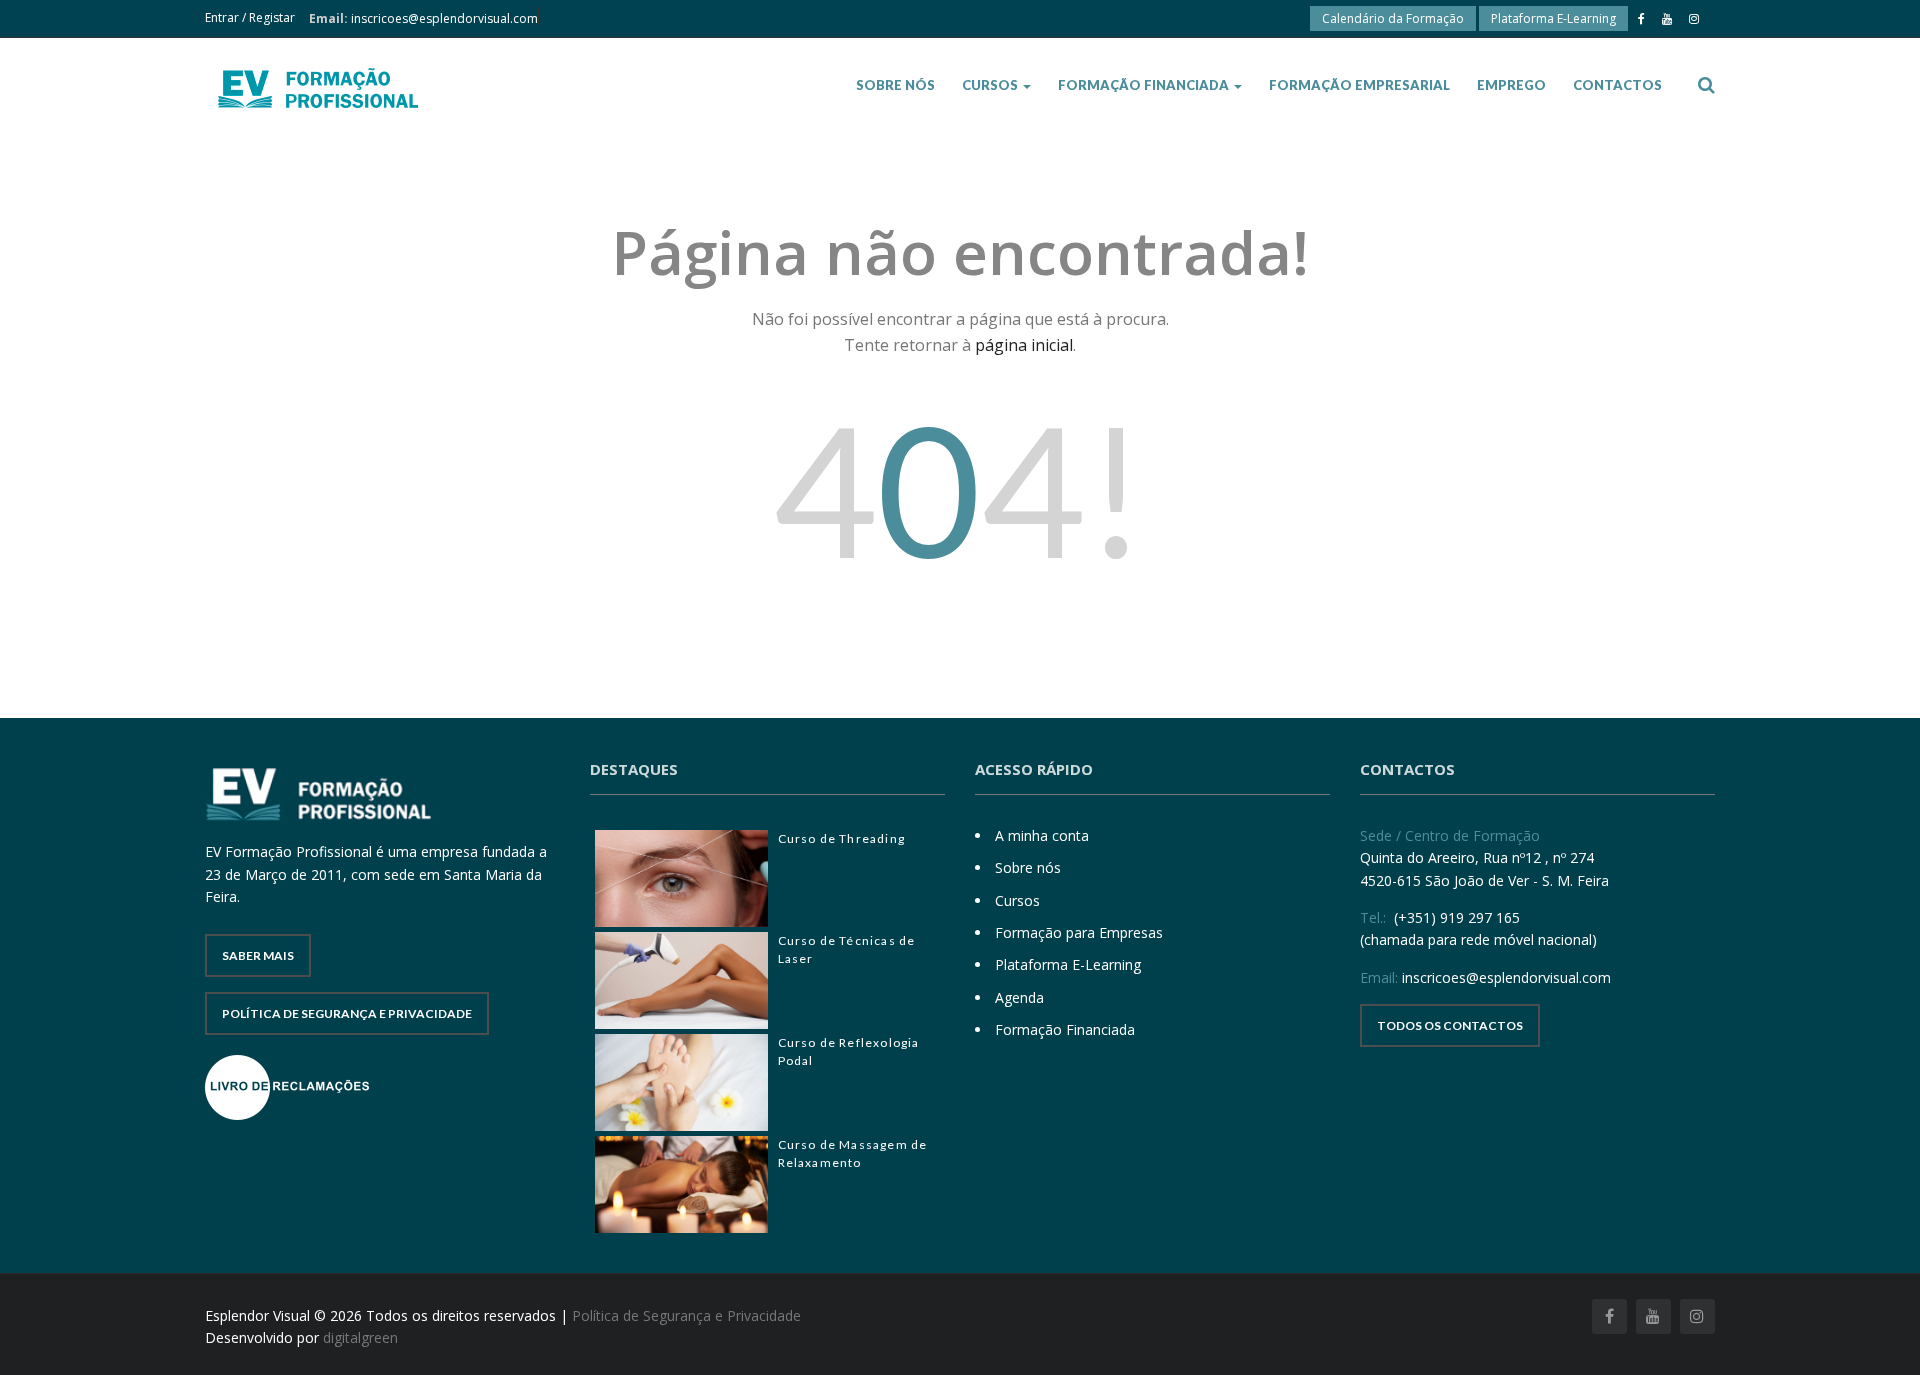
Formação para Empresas (1079, 932)
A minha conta (1042, 835)
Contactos (1617, 85)
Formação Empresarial (1359, 85)
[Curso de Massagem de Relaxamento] (681, 1184)
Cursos (991, 85)
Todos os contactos (1450, 1025)
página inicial (1024, 345)
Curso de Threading (842, 838)
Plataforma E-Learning (1553, 18)
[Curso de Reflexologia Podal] (681, 1082)
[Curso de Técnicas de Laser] (681, 980)
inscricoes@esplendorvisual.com (444, 18)
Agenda (1019, 997)
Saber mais (258, 955)
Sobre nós (895, 85)
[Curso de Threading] (681, 878)
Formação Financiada (1145, 85)
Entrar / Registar (250, 17)
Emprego (1511, 85)
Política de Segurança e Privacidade (347, 1013)
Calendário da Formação (1393, 18)
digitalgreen (360, 1337)
